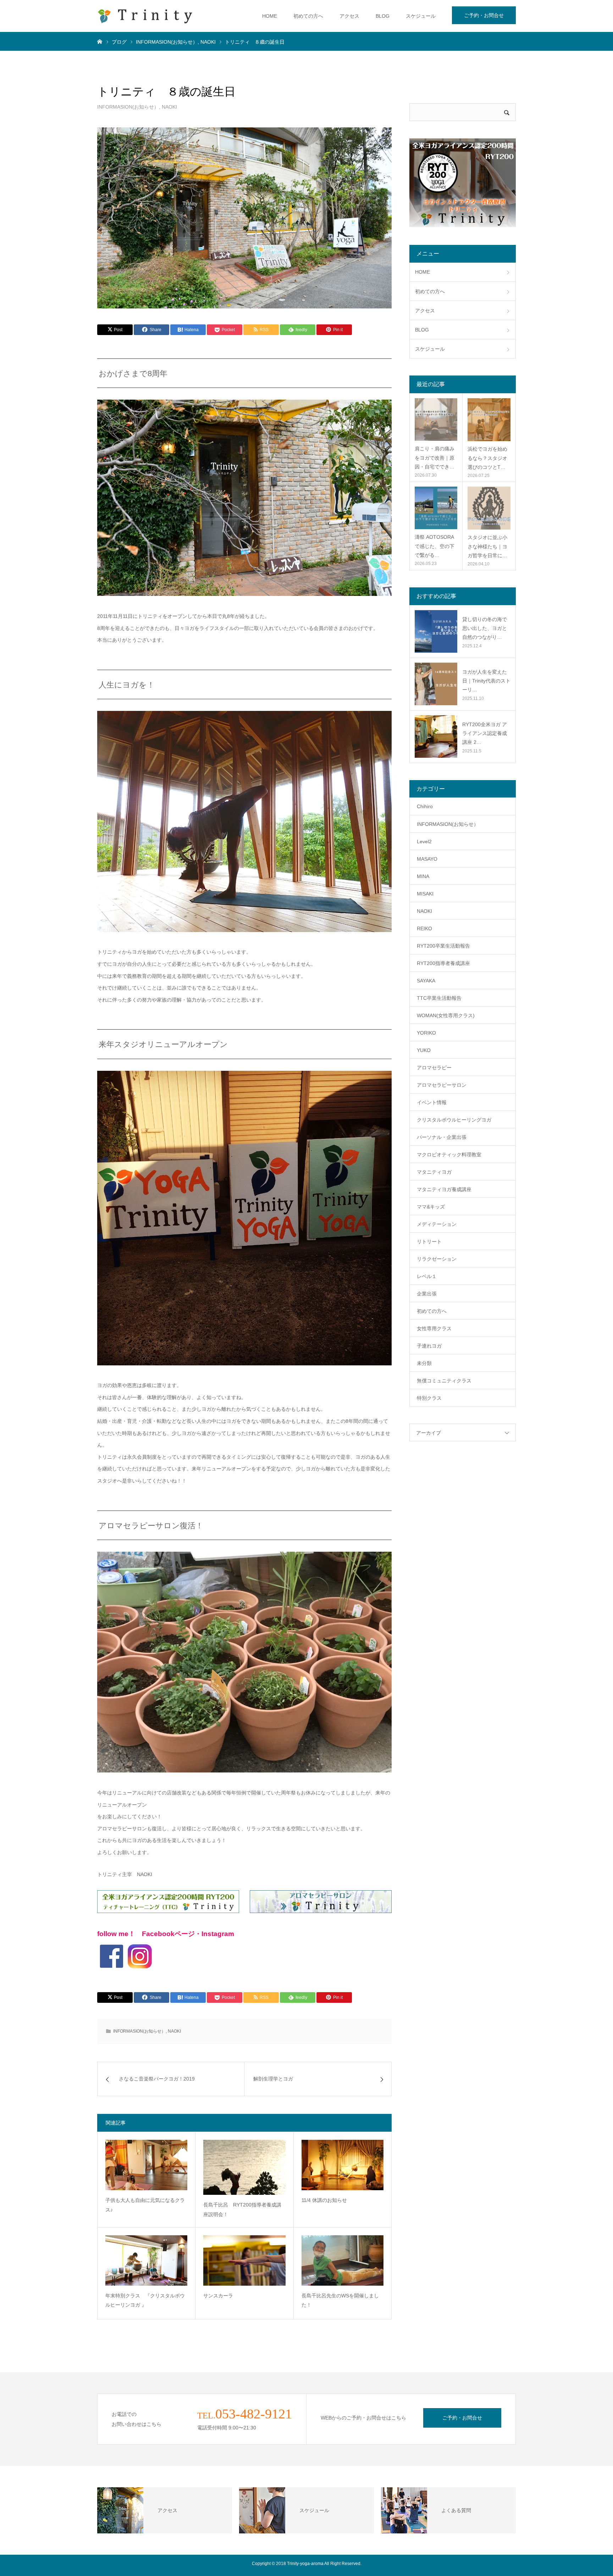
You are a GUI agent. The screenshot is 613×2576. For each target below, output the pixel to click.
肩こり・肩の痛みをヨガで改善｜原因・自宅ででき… (435, 457)
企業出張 (427, 1294)
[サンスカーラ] (244, 2260)
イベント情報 (432, 1102)
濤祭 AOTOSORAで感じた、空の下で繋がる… (435, 546)
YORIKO (426, 1033)
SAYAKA (426, 981)
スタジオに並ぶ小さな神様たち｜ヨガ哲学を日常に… (487, 546)
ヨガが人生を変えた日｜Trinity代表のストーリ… (486, 681)
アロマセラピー (434, 1068)
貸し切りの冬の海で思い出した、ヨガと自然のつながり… (485, 628)
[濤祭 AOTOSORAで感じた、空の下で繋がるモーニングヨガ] (436, 508)
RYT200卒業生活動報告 (443, 946)
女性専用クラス (434, 1328)
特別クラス (429, 1398)
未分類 (424, 1363)
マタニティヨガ (434, 1172)
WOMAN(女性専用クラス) (446, 1015)
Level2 (424, 842)
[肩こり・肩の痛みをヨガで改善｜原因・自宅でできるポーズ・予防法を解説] (436, 420)
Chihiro (425, 806)
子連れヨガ (429, 1346)
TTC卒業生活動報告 (439, 998)
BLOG (383, 16)
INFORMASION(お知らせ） (128, 107)
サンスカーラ (218, 2296)
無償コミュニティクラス (444, 1381)
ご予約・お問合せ (484, 15)
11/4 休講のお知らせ (324, 2200)
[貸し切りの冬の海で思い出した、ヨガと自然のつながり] (436, 631)
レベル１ (427, 1276)
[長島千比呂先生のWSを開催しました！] (343, 2260)
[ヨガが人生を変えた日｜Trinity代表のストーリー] (436, 684)
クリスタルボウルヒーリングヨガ (454, 1120)
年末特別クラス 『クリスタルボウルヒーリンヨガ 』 (145, 2300)
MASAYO (427, 859)
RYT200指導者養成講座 (443, 963)
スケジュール (421, 16)
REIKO (424, 928)
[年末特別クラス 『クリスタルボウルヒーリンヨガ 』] (146, 2260)
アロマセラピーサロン (442, 1085)
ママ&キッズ (431, 1207)
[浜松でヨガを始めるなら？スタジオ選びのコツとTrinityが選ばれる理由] (489, 420)
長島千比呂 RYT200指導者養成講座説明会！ (242, 2210)
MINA (423, 876)
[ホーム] (100, 41)
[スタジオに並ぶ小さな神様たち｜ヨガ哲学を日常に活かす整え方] (489, 508)
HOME (270, 16)
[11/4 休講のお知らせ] (343, 2165)
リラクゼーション (437, 1259)
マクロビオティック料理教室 (449, 1155)
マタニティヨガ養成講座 (444, 1189)
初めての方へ (308, 16)
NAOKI (169, 107)
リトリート (429, 1242)
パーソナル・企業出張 (442, 1137)
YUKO (424, 1050)
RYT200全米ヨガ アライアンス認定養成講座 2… (485, 733)
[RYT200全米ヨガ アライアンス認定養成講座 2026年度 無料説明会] (436, 736)
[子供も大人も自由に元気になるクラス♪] (146, 2165)
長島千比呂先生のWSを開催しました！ (340, 2300)
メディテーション (437, 1224)
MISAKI (425, 894)
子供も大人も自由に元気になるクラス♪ (145, 2205)
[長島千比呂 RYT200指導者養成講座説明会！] (244, 2167)
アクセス (349, 16)
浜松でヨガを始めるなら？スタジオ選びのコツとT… (487, 458)
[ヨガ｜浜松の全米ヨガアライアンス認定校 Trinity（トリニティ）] (145, 16)
